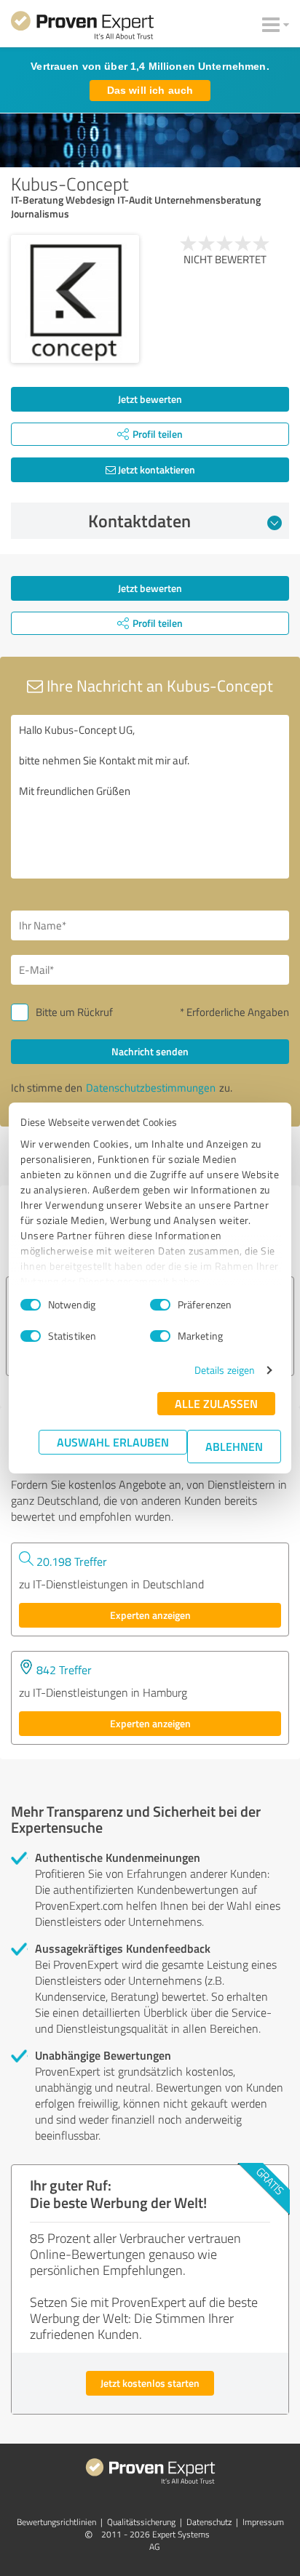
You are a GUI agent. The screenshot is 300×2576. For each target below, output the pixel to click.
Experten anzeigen (150, 1615)
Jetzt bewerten (150, 399)
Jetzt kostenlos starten (150, 2383)
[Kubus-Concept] (75, 299)
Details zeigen (225, 1370)
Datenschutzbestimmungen (151, 1088)
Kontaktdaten (139, 521)
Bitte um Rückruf (74, 1012)
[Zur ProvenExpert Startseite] (82, 28)
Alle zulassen (216, 1403)
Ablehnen (234, 1446)
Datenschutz (209, 2522)
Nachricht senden (150, 1051)
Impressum (263, 2522)
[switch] (160, 1305)
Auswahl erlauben (113, 1442)
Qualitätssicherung (141, 2522)
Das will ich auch (150, 90)
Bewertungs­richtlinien (56, 2522)
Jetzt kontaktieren (155, 469)
